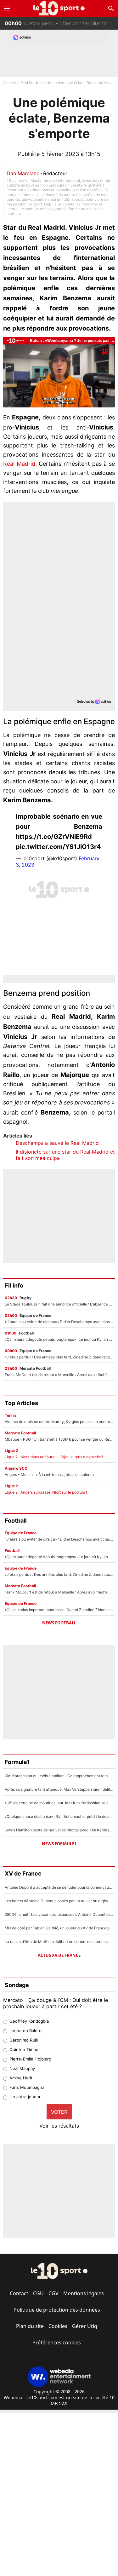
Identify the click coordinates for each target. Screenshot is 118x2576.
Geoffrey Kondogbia (29, 2021)
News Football (59, 1623)
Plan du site (30, 2326)
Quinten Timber (25, 2049)
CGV (53, 2293)
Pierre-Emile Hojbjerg (30, 2059)
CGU (38, 2293)
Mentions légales (84, 2293)
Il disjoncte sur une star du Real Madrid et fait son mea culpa (65, 1155)
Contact (19, 2293)
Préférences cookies (57, 2343)
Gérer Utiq (85, 2326)
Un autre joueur (25, 2097)
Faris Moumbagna (27, 2087)
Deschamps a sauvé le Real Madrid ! (59, 1143)
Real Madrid (31, 83)
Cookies (58, 2326)
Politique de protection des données (57, 2310)
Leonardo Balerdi (26, 2031)
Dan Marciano (23, 173)
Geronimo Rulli (24, 2040)
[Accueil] (59, 8)
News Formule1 (59, 1844)
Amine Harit (21, 2078)
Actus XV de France (59, 1955)
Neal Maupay (22, 2068)
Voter (59, 2112)
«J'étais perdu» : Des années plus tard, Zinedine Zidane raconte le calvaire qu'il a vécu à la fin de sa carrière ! (61, 23)
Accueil (9, 83)
